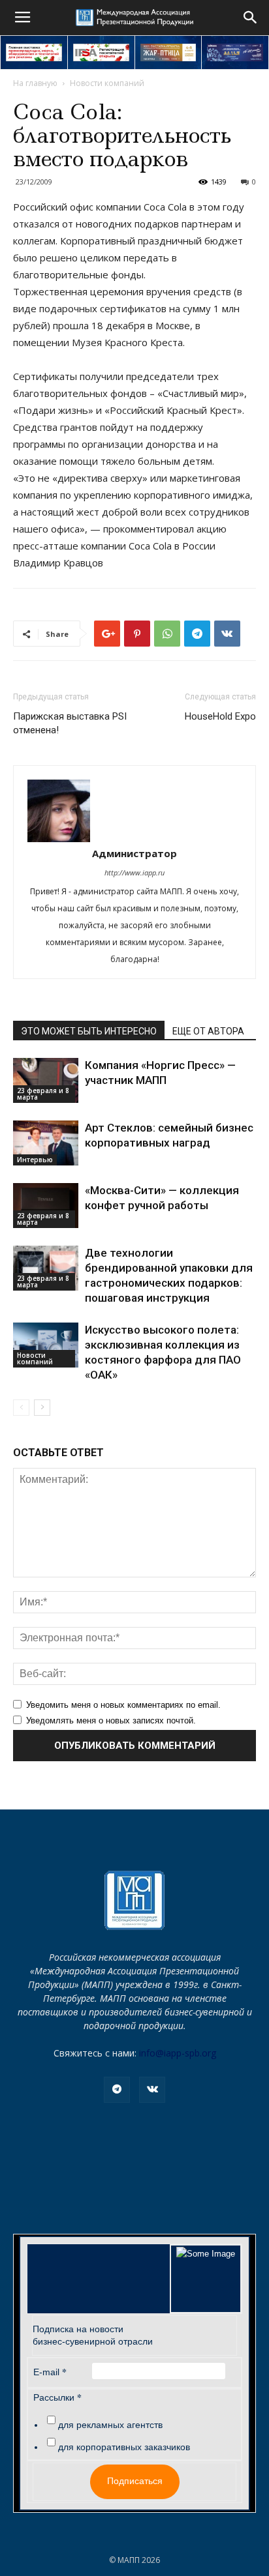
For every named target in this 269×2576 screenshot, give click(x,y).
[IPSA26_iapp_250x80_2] (101, 52)
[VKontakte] (152, 2090)
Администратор (134, 853)
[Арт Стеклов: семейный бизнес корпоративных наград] (46, 1143)
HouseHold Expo (220, 716)
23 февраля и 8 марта (43, 1094)
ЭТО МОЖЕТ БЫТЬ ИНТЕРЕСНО (89, 1031)
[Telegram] (117, 2090)
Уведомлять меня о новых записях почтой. (111, 1720)
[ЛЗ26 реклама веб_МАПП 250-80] (235, 52)
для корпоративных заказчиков (124, 2447)
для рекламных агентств (110, 2425)
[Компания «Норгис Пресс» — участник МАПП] (46, 1080)
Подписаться (135, 2481)
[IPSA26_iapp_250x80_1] (34, 52)
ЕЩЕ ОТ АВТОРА (208, 1031)
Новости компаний (107, 83)
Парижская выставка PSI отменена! (70, 723)
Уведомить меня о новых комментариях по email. (123, 1705)
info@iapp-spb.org (178, 2053)
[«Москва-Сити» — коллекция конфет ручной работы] (46, 1206)
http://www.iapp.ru (134, 872)
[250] (168, 52)
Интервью (35, 1160)
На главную (35, 83)
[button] (251, 18)
